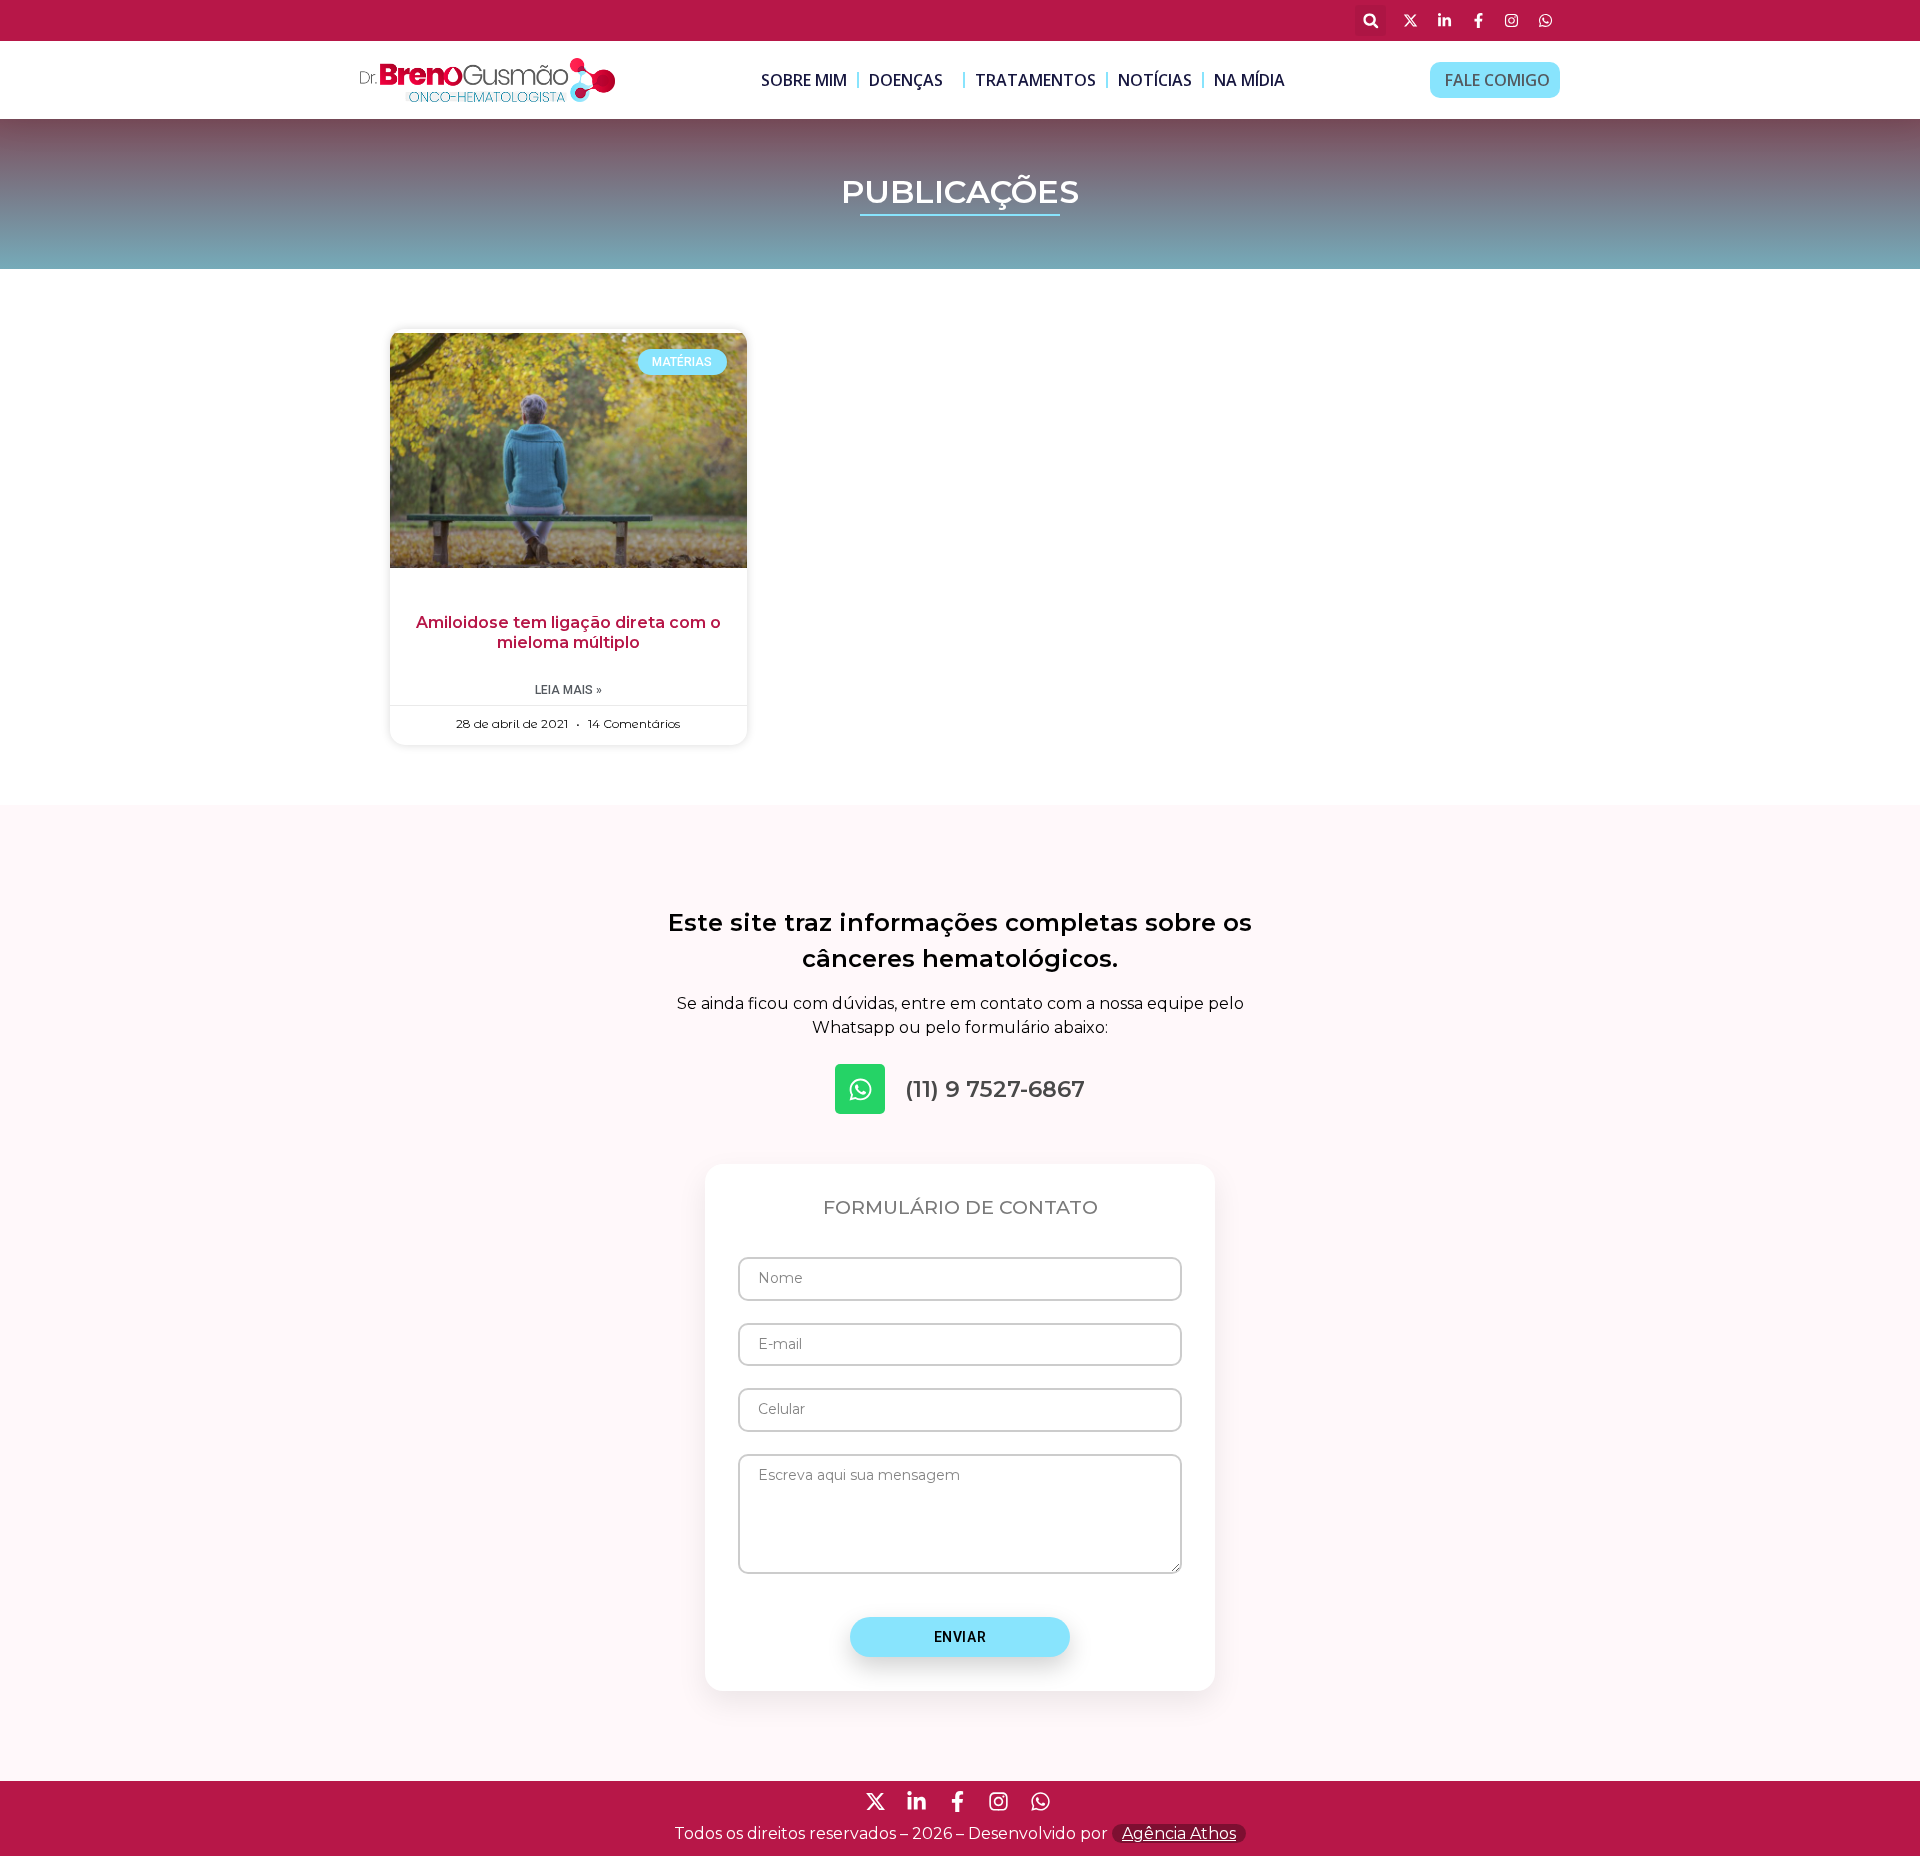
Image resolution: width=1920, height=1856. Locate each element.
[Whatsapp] (860, 1089)
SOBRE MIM (804, 80)
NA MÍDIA (1249, 80)
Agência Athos (1179, 1833)
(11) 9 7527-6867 (995, 1089)
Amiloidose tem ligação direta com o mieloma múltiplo (568, 632)
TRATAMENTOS (1035, 80)
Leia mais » (568, 690)
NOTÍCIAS (1155, 80)
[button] (1370, 20)
